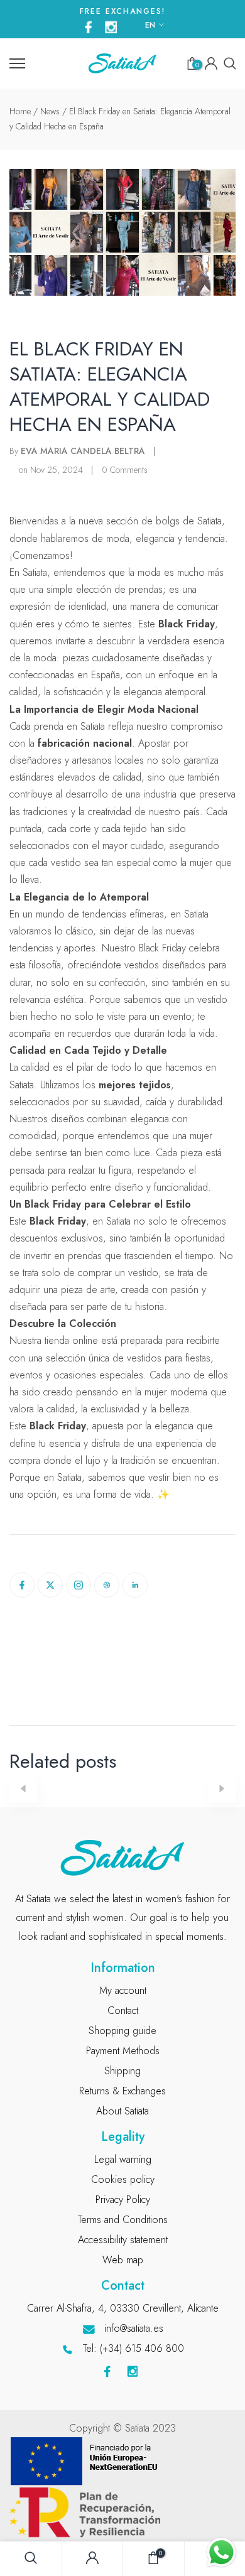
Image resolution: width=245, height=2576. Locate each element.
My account (123, 1990)
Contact (123, 2010)
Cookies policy (123, 2179)
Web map (123, 2260)
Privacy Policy (123, 2200)
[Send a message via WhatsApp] (221, 2552)
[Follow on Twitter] (50, 1585)
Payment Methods (123, 2051)
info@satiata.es (134, 2328)
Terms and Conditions (123, 2220)
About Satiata (122, 2111)
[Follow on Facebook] (22, 1585)
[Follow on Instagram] (79, 1585)
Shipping (122, 2071)
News (50, 111)
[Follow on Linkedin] (135, 1585)
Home (20, 111)
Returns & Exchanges (122, 2091)
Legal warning (123, 2159)
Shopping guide (122, 2031)
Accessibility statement (123, 2240)
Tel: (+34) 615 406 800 (133, 2348)
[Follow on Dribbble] (107, 1585)
